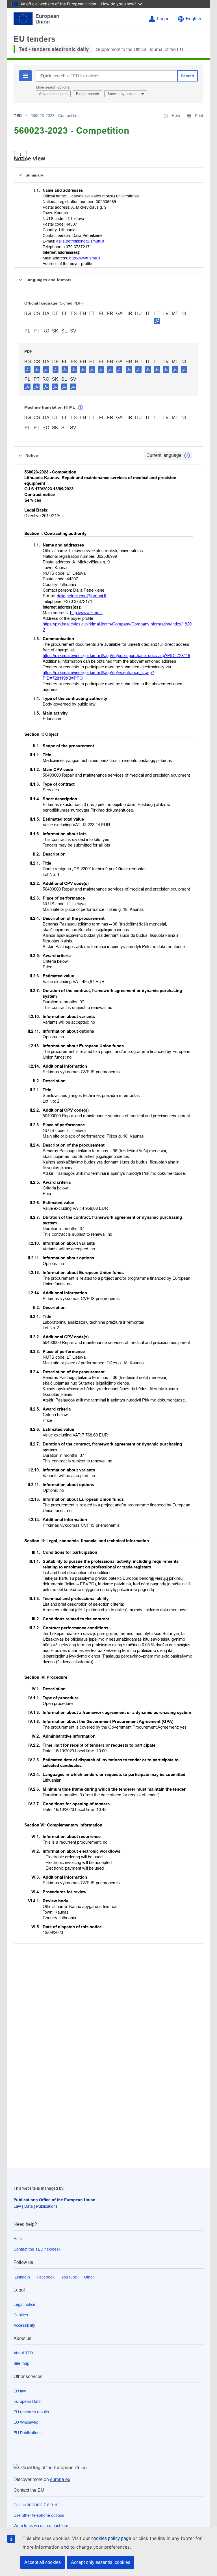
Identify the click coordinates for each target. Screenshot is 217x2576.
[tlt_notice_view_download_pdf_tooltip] (28, 369)
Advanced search (53, 94)
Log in (163, 19)
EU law (20, 2391)
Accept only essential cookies (101, 2562)
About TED (23, 2353)
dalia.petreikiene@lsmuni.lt (80, 241)
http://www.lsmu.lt (85, 258)
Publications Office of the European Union (55, 2200)
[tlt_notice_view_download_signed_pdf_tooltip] (157, 321)
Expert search (87, 94)
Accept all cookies (43, 2562)
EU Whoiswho (26, 2422)
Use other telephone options (39, 2515)
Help (18, 2239)
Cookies (21, 2315)
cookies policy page (111, 2538)
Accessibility (24, 2325)
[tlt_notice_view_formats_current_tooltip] (187, 455)
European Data (27, 2401)
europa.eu (60, 2479)
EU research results (31, 2412)
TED (18, 116)
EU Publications (28, 2433)
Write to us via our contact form (42, 2526)
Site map (21, 2363)
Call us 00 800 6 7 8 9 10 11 (39, 2505)
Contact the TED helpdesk (37, 2249)
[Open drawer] (20, 156)
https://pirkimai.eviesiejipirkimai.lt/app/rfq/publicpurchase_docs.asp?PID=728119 (116, 655)
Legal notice (24, 2304)
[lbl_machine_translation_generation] (81, 408)
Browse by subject (123, 94)
